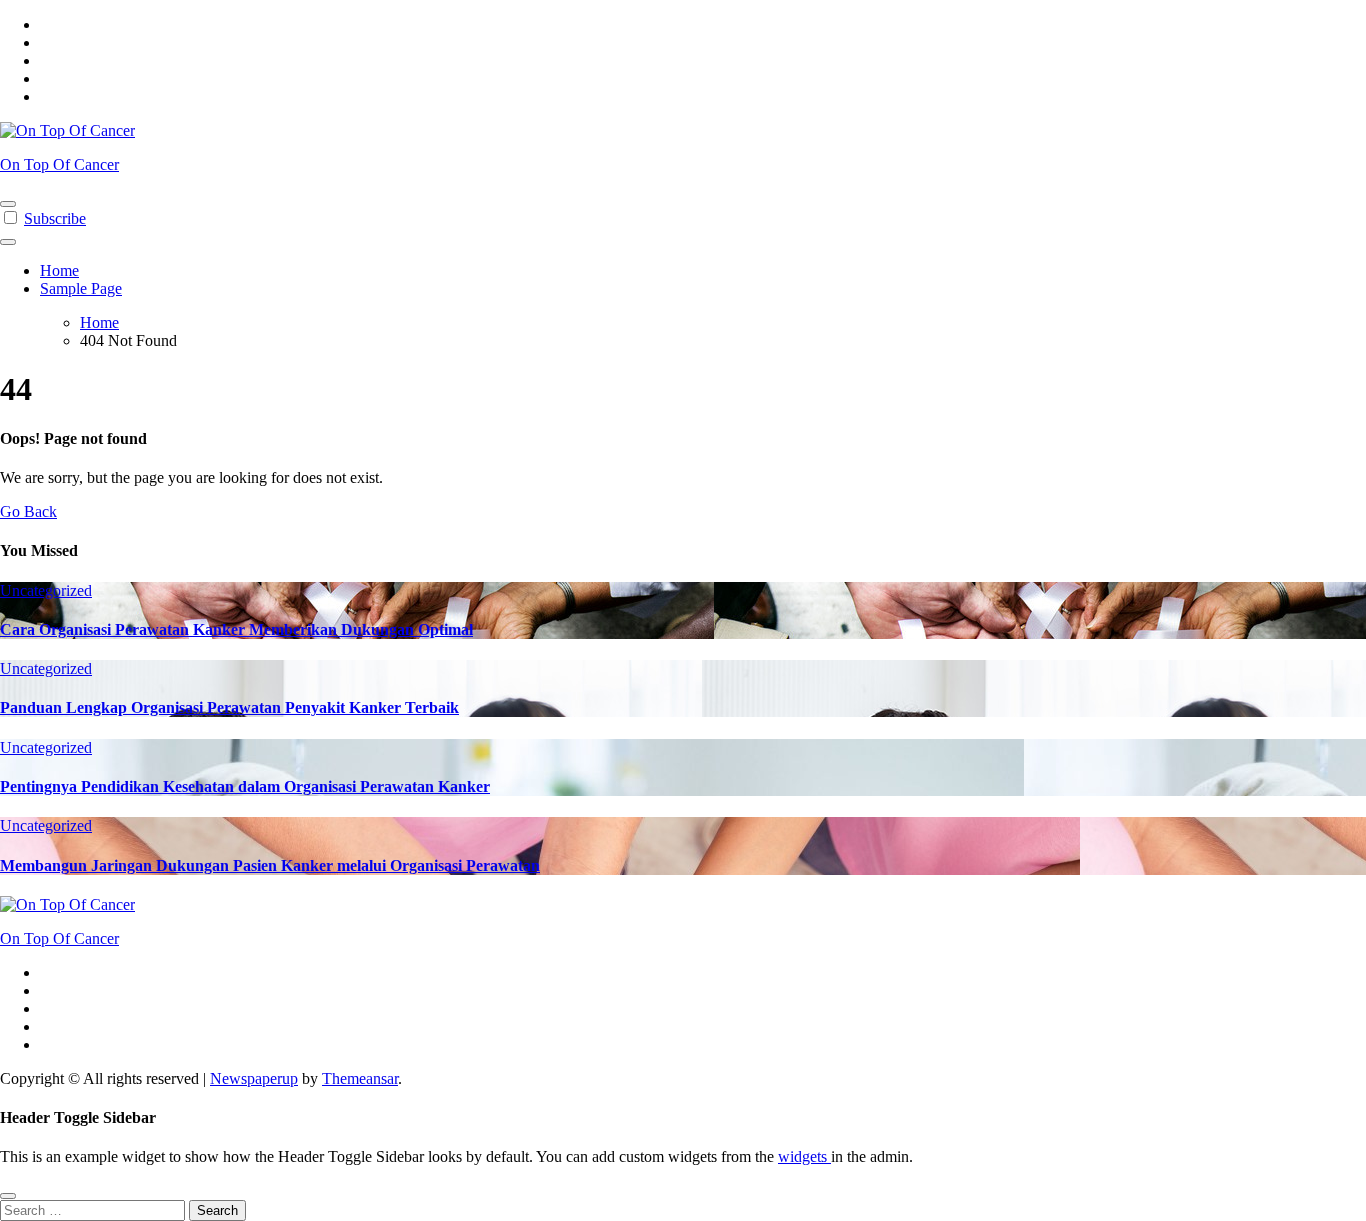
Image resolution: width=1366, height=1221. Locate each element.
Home (59, 270)
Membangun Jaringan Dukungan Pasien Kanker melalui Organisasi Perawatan (270, 865)
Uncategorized (46, 590)
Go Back (28, 511)
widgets (804, 1156)
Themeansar (360, 1078)
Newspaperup (254, 1078)
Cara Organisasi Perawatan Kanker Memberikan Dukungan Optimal (236, 629)
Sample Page (81, 288)
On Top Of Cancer (59, 164)
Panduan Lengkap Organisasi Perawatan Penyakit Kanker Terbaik (229, 707)
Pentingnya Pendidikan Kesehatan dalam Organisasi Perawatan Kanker (245, 786)
